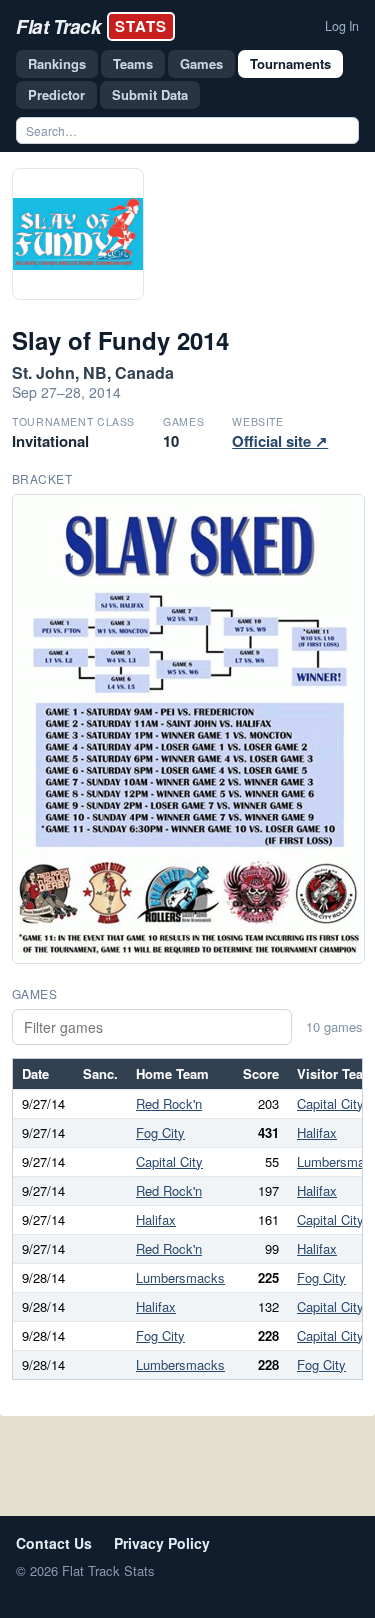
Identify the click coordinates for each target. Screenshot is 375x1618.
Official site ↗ (280, 441)
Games (201, 63)
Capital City (330, 1103)
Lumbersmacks (180, 1277)
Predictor (56, 94)
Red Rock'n (169, 1103)
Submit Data (150, 94)
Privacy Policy (162, 1543)
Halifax (317, 1132)
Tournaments (290, 63)
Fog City (160, 1132)
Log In (342, 26)
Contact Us (54, 1543)
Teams (133, 63)
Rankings (57, 63)
